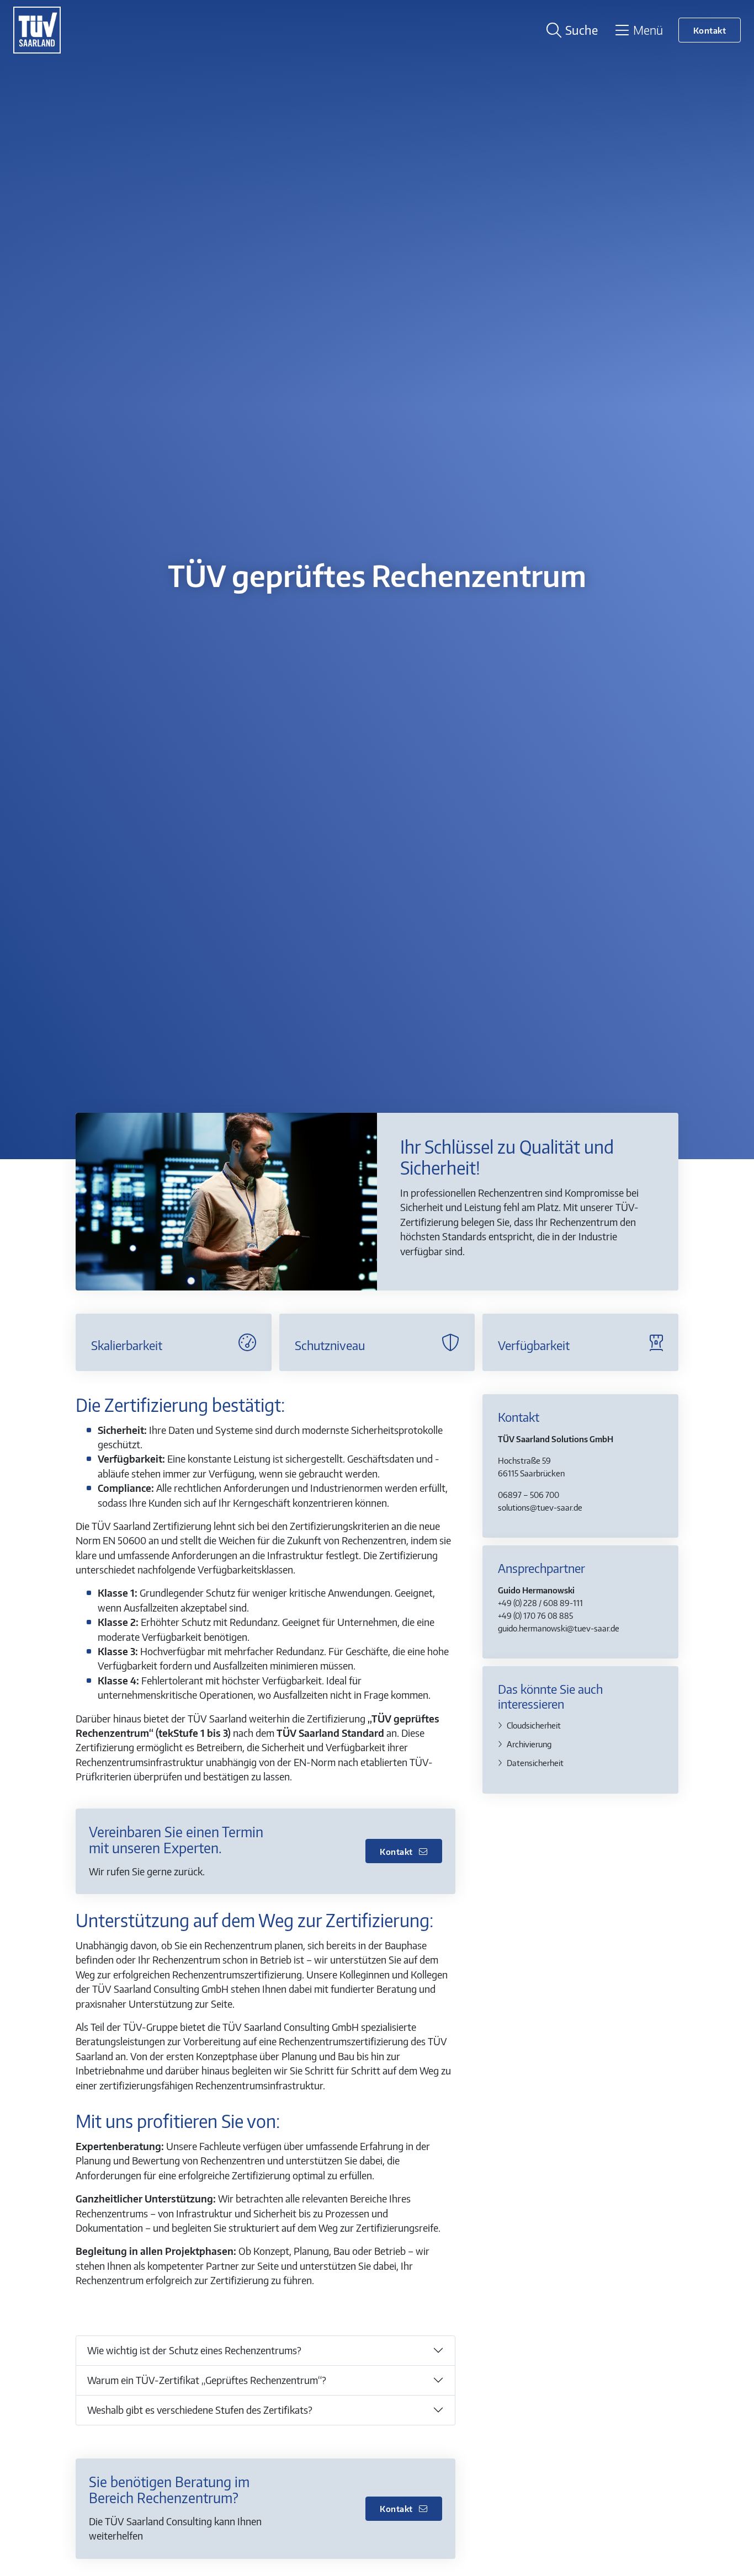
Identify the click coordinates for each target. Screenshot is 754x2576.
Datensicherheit (535, 1762)
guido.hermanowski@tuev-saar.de (559, 1627)
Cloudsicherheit (534, 1724)
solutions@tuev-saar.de (540, 1506)
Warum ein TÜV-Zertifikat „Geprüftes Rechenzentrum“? (207, 2380)
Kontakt (710, 30)
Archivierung (529, 1743)
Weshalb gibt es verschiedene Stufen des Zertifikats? (200, 2410)
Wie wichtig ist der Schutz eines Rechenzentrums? (194, 2350)
